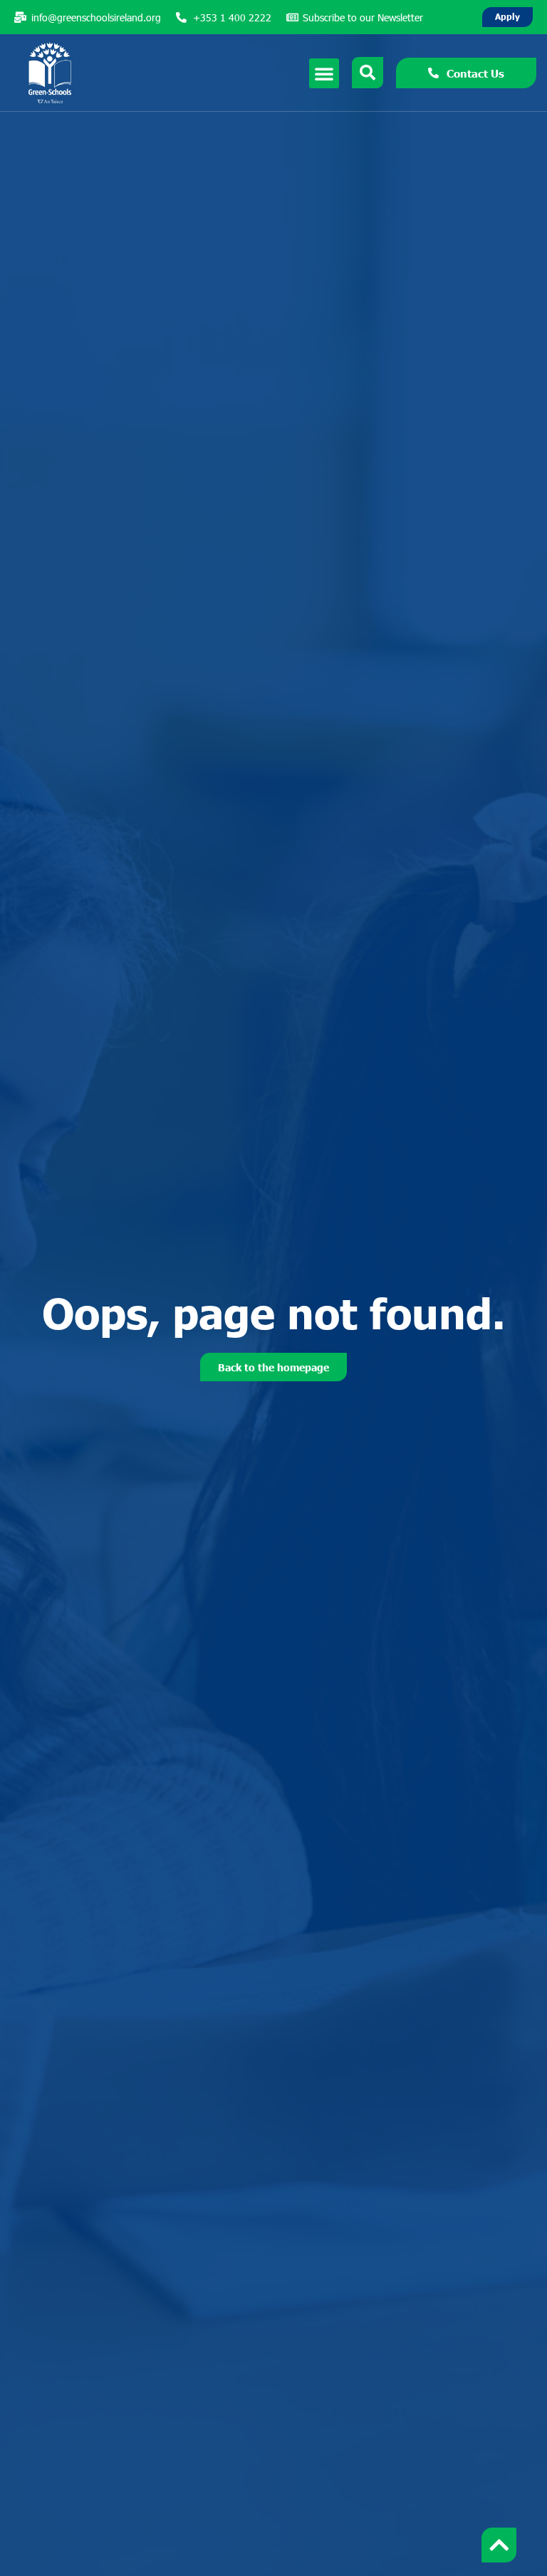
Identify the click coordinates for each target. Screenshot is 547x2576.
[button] (324, 73)
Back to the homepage (273, 1367)
